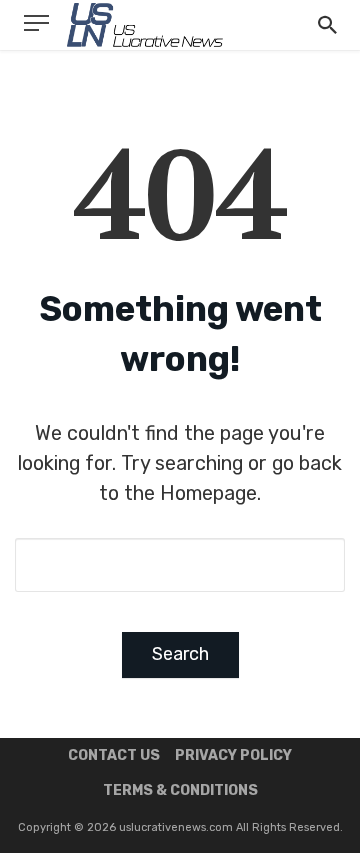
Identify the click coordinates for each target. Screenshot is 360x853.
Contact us (114, 755)
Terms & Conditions (180, 790)
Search (180, 654)
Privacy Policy (233, 755)
